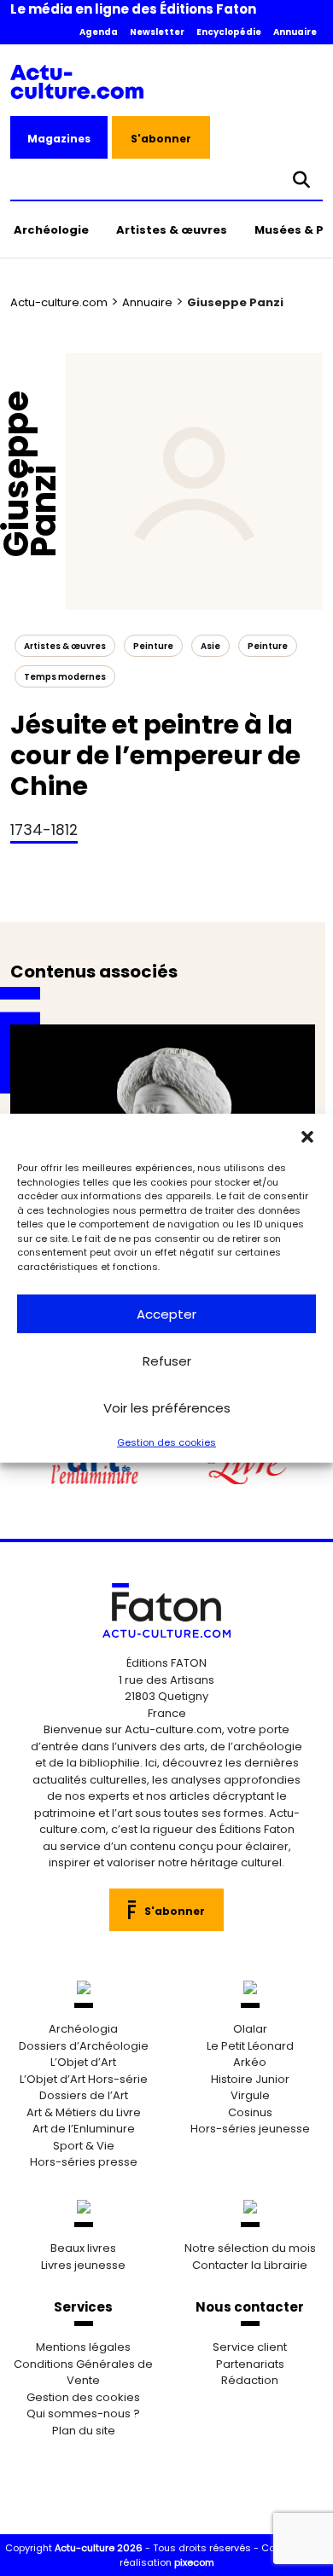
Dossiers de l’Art (84, 2095)
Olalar (250, 2029)
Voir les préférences (167, 1407)
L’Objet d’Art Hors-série (84, 2079)
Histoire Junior (250, 2079)
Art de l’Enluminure (84, 2129)
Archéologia (83, 2029)
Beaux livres (83, 2248)
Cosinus (250, 2112)
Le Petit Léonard (250, 2046)
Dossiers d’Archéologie (84, 2046)
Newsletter (157, 32)
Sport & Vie (84, 2146)
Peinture (268, 646)
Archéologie (51, 230)
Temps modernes (65, 677)
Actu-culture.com (59, 302)
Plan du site (84, 2431)
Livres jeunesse (83, 2265)
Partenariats (250, 2364)
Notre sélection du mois (250, 2248)
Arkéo (250, 2062)
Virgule (250, 2095)
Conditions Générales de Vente (83, 2373)
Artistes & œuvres (172, 230)
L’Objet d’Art (83, 2062)
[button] (307, 1135)
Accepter (166, 1313)
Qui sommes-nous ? (83, 2414)
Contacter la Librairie (250, 2265)
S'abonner (161, 139)
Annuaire (295, 32)
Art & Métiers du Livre (84, 2112)
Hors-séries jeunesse (250, 2129)
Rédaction (250, 2380)
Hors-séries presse (84, 2162)
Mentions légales (83, 2347)
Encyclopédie (229, 32)
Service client (250, 2347)
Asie (210, 646)
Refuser (167, 1360)
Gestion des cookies (166, 1442)
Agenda (99, 32)
